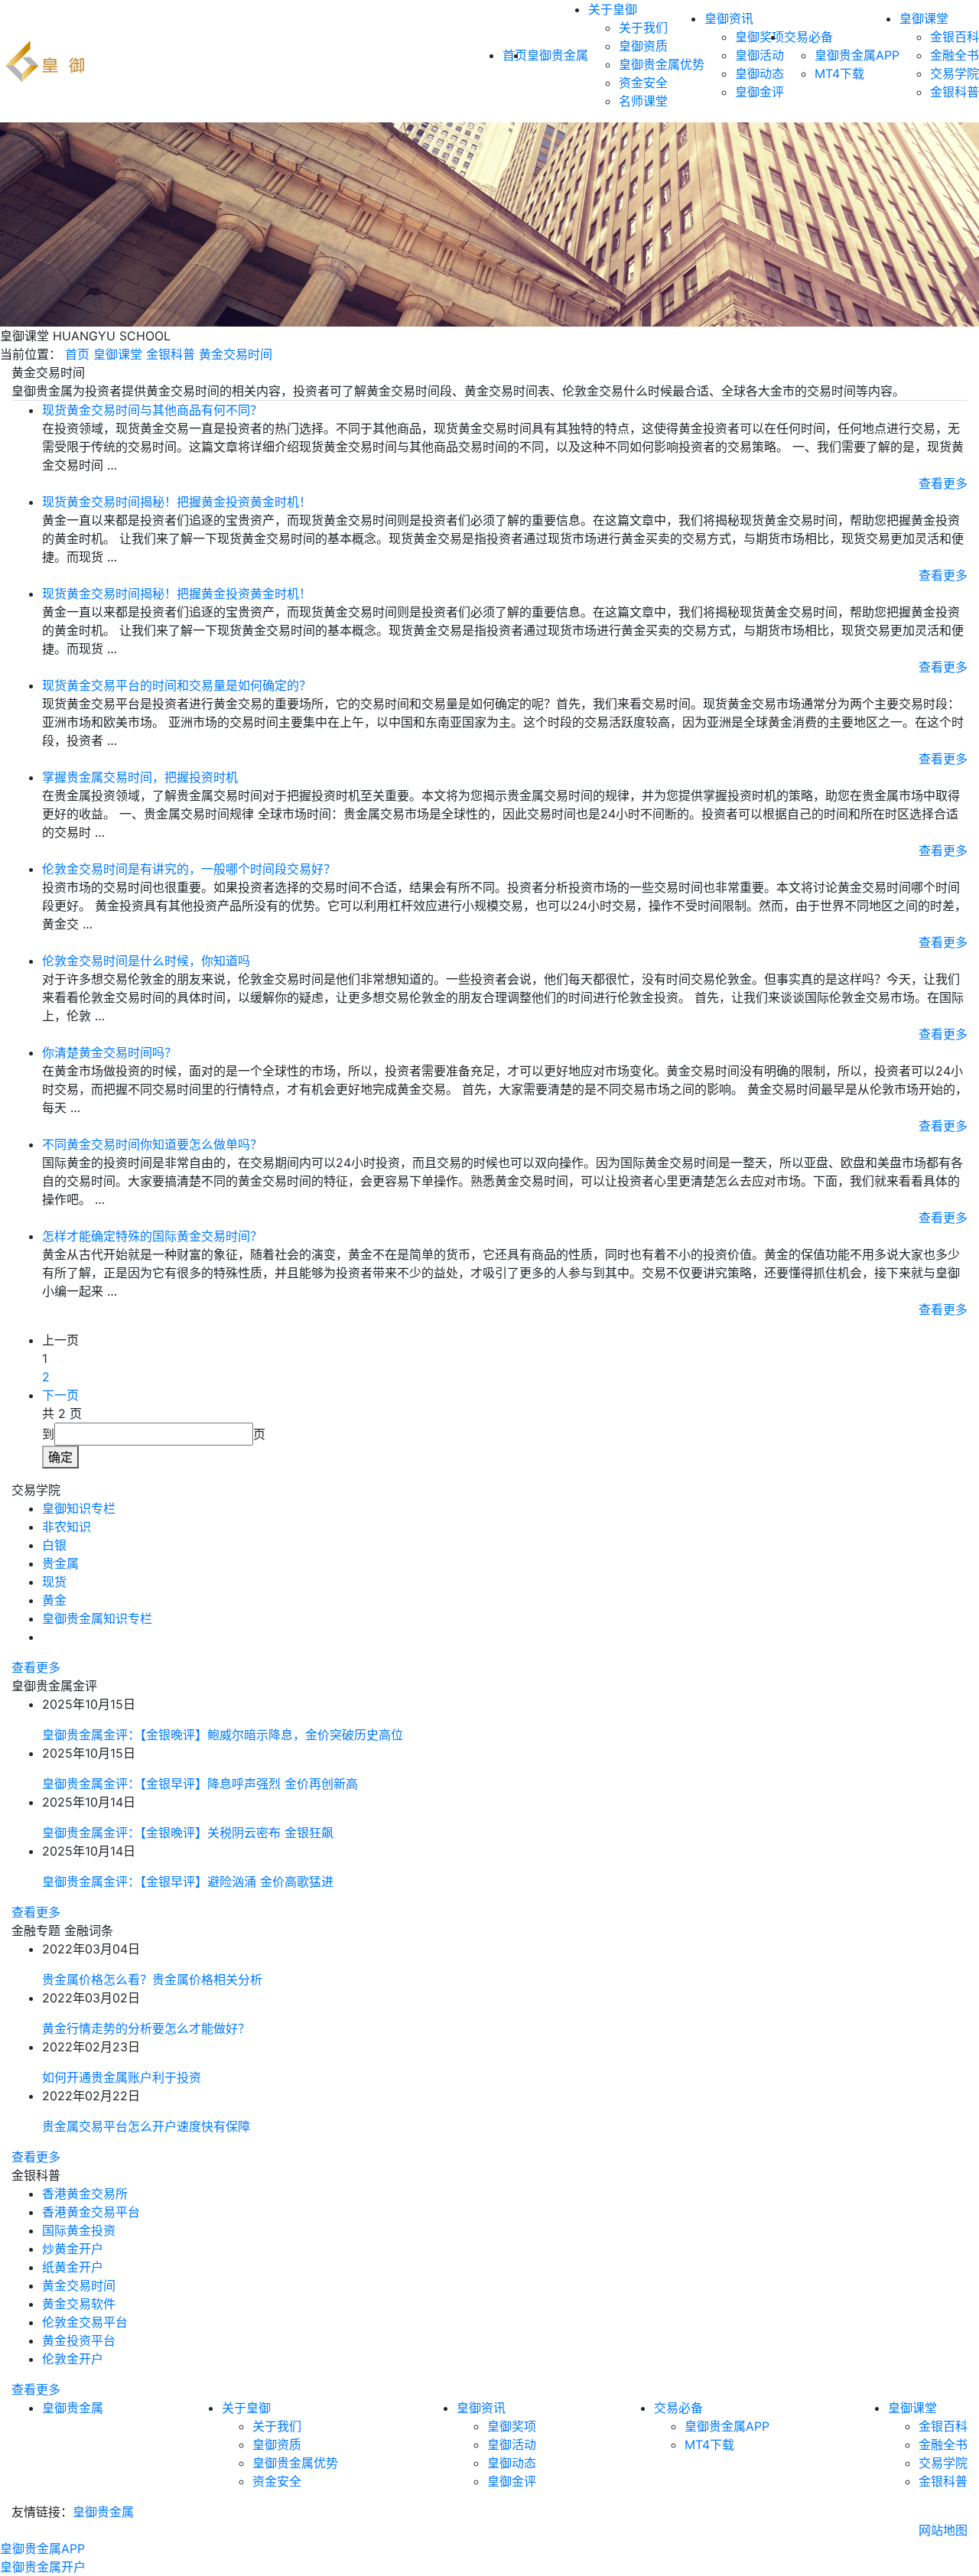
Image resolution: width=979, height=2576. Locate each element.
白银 (54, 1545)
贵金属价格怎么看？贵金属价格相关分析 (152, 1979)
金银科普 (955, 92)
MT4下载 (839, 73)
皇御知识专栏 (79, 1508)
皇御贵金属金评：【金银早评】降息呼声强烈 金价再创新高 (200, 1784)
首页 (77, 354)
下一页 (60, 1395)
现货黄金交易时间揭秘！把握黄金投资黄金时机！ (177, 502)
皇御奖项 (759, 37)
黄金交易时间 (236, 354)
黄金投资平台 (79, 2340)
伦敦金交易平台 (85, 2322)
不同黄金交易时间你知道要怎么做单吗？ (152, 1144)
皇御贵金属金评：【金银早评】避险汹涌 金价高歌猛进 (188, 1882)
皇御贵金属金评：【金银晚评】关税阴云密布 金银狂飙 (188, 1833)
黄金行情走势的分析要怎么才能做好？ (146, 2028)
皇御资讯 (729, 18)
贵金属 (60, 1563)
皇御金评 (759, 92)
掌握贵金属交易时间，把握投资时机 (140, 777)
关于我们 (643, 28)
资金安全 (643, 83)
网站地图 (943, 2530)
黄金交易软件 (79, 2304)
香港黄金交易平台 (91, 2212)
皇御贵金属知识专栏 (97, 1618)
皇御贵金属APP (857, 55)
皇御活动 (759, 55)
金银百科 (955, 37)
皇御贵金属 (558, 55)
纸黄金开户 (73, 2267)
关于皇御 (613, 9)
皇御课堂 (924, 18)
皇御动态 (759, 73)
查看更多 (943, 483)
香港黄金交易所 (85, 2194)
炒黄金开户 (73, 2249)
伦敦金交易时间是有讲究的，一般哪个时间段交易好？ (189, 869)
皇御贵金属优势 (662, 64)
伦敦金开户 (73, 2359)
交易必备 (808, 37)
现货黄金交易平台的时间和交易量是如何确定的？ (177, 685)
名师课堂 (643, 101)
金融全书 (955, 55)
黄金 (54, 1600)
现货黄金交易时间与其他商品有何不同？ (152, 410)
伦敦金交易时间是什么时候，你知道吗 (146, 961)
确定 (60, 1457)
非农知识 (67, 1527)
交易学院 (955, 73)
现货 (54, 1582)
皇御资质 (643, 46)
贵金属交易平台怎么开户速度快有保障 (146, 2126)
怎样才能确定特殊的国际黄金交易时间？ (152, 1236)
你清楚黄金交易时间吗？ (109, 1052)
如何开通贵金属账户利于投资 (122, 2077)
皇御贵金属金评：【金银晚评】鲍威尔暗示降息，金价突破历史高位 (223, 1735)
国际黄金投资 (79, 2230)
